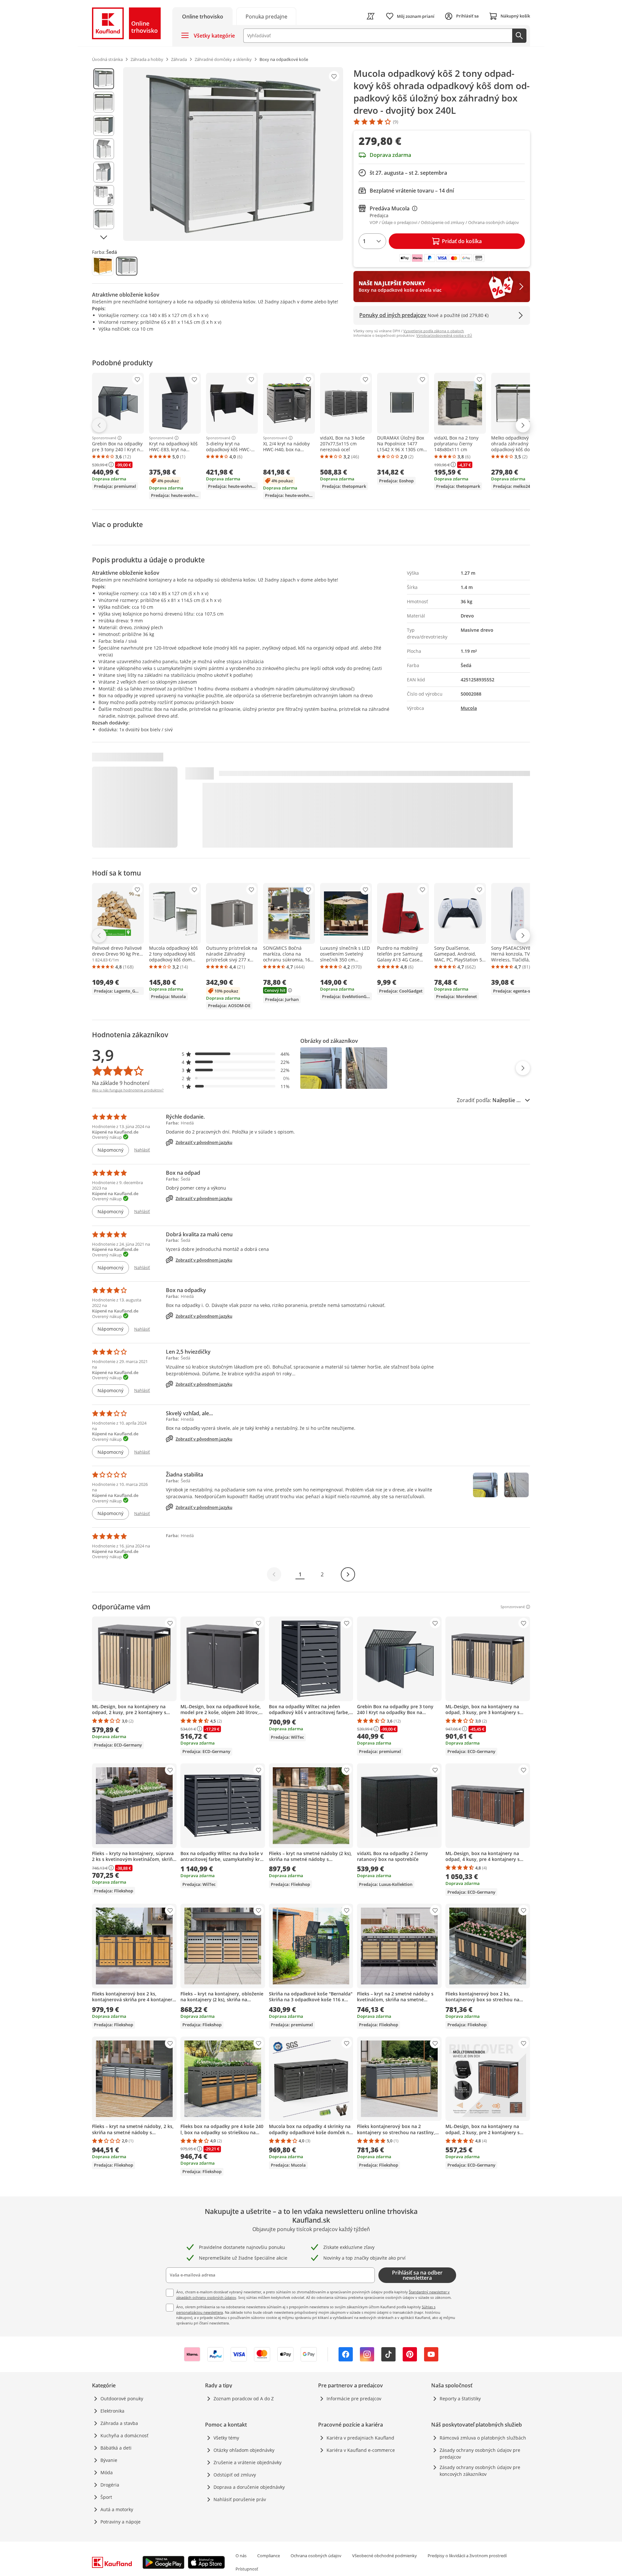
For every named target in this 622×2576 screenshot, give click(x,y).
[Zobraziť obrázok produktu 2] (104, 102)
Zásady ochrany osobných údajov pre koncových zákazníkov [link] (480, 2471)
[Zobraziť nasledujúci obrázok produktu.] (104, 237)
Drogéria (110, 2485)
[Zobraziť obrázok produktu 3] (104, 125)
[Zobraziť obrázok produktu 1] (104, 79)
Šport (106, 2497)
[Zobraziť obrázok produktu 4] (104, 149)
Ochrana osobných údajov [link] (316, 2556)
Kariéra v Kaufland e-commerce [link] (361, 2450)
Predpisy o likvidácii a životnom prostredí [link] (467, 2556)
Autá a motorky (117, 2509)
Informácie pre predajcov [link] (354, 2399)
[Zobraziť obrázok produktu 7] (104, 219)
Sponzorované (104, 438)
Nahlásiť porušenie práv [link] (240, 2499)
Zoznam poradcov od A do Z (244, 2399)
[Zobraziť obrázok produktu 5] (104, 172)
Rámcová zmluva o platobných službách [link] (483, 2438)
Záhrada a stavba (119, 2423)
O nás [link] (241, 2556)
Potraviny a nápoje (121, 2522)
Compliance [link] (269, 2556)
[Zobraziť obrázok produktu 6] (104, 195)
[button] (236, 1054)
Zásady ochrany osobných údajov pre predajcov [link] (480, 2453)
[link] (266, 16)
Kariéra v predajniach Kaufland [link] (360, 2438)
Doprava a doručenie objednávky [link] (249, 2487)
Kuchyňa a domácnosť (124, 2435)
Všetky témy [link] (226, 2438)
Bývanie (109, 2460)
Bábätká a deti (116, 2448)
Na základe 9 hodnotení (121, 1083)
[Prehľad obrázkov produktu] (104, 154)
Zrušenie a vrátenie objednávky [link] (248, 2462)
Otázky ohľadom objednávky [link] (244, 2450)
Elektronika (112, 2411)
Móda (107, 2472)
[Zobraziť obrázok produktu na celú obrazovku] (233, 154)
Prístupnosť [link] (247, 2569)
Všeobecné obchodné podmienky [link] (385, 2556)
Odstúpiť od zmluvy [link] (235, 2475)
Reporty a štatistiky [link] (460, 2399)
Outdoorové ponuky (122, 2399)
